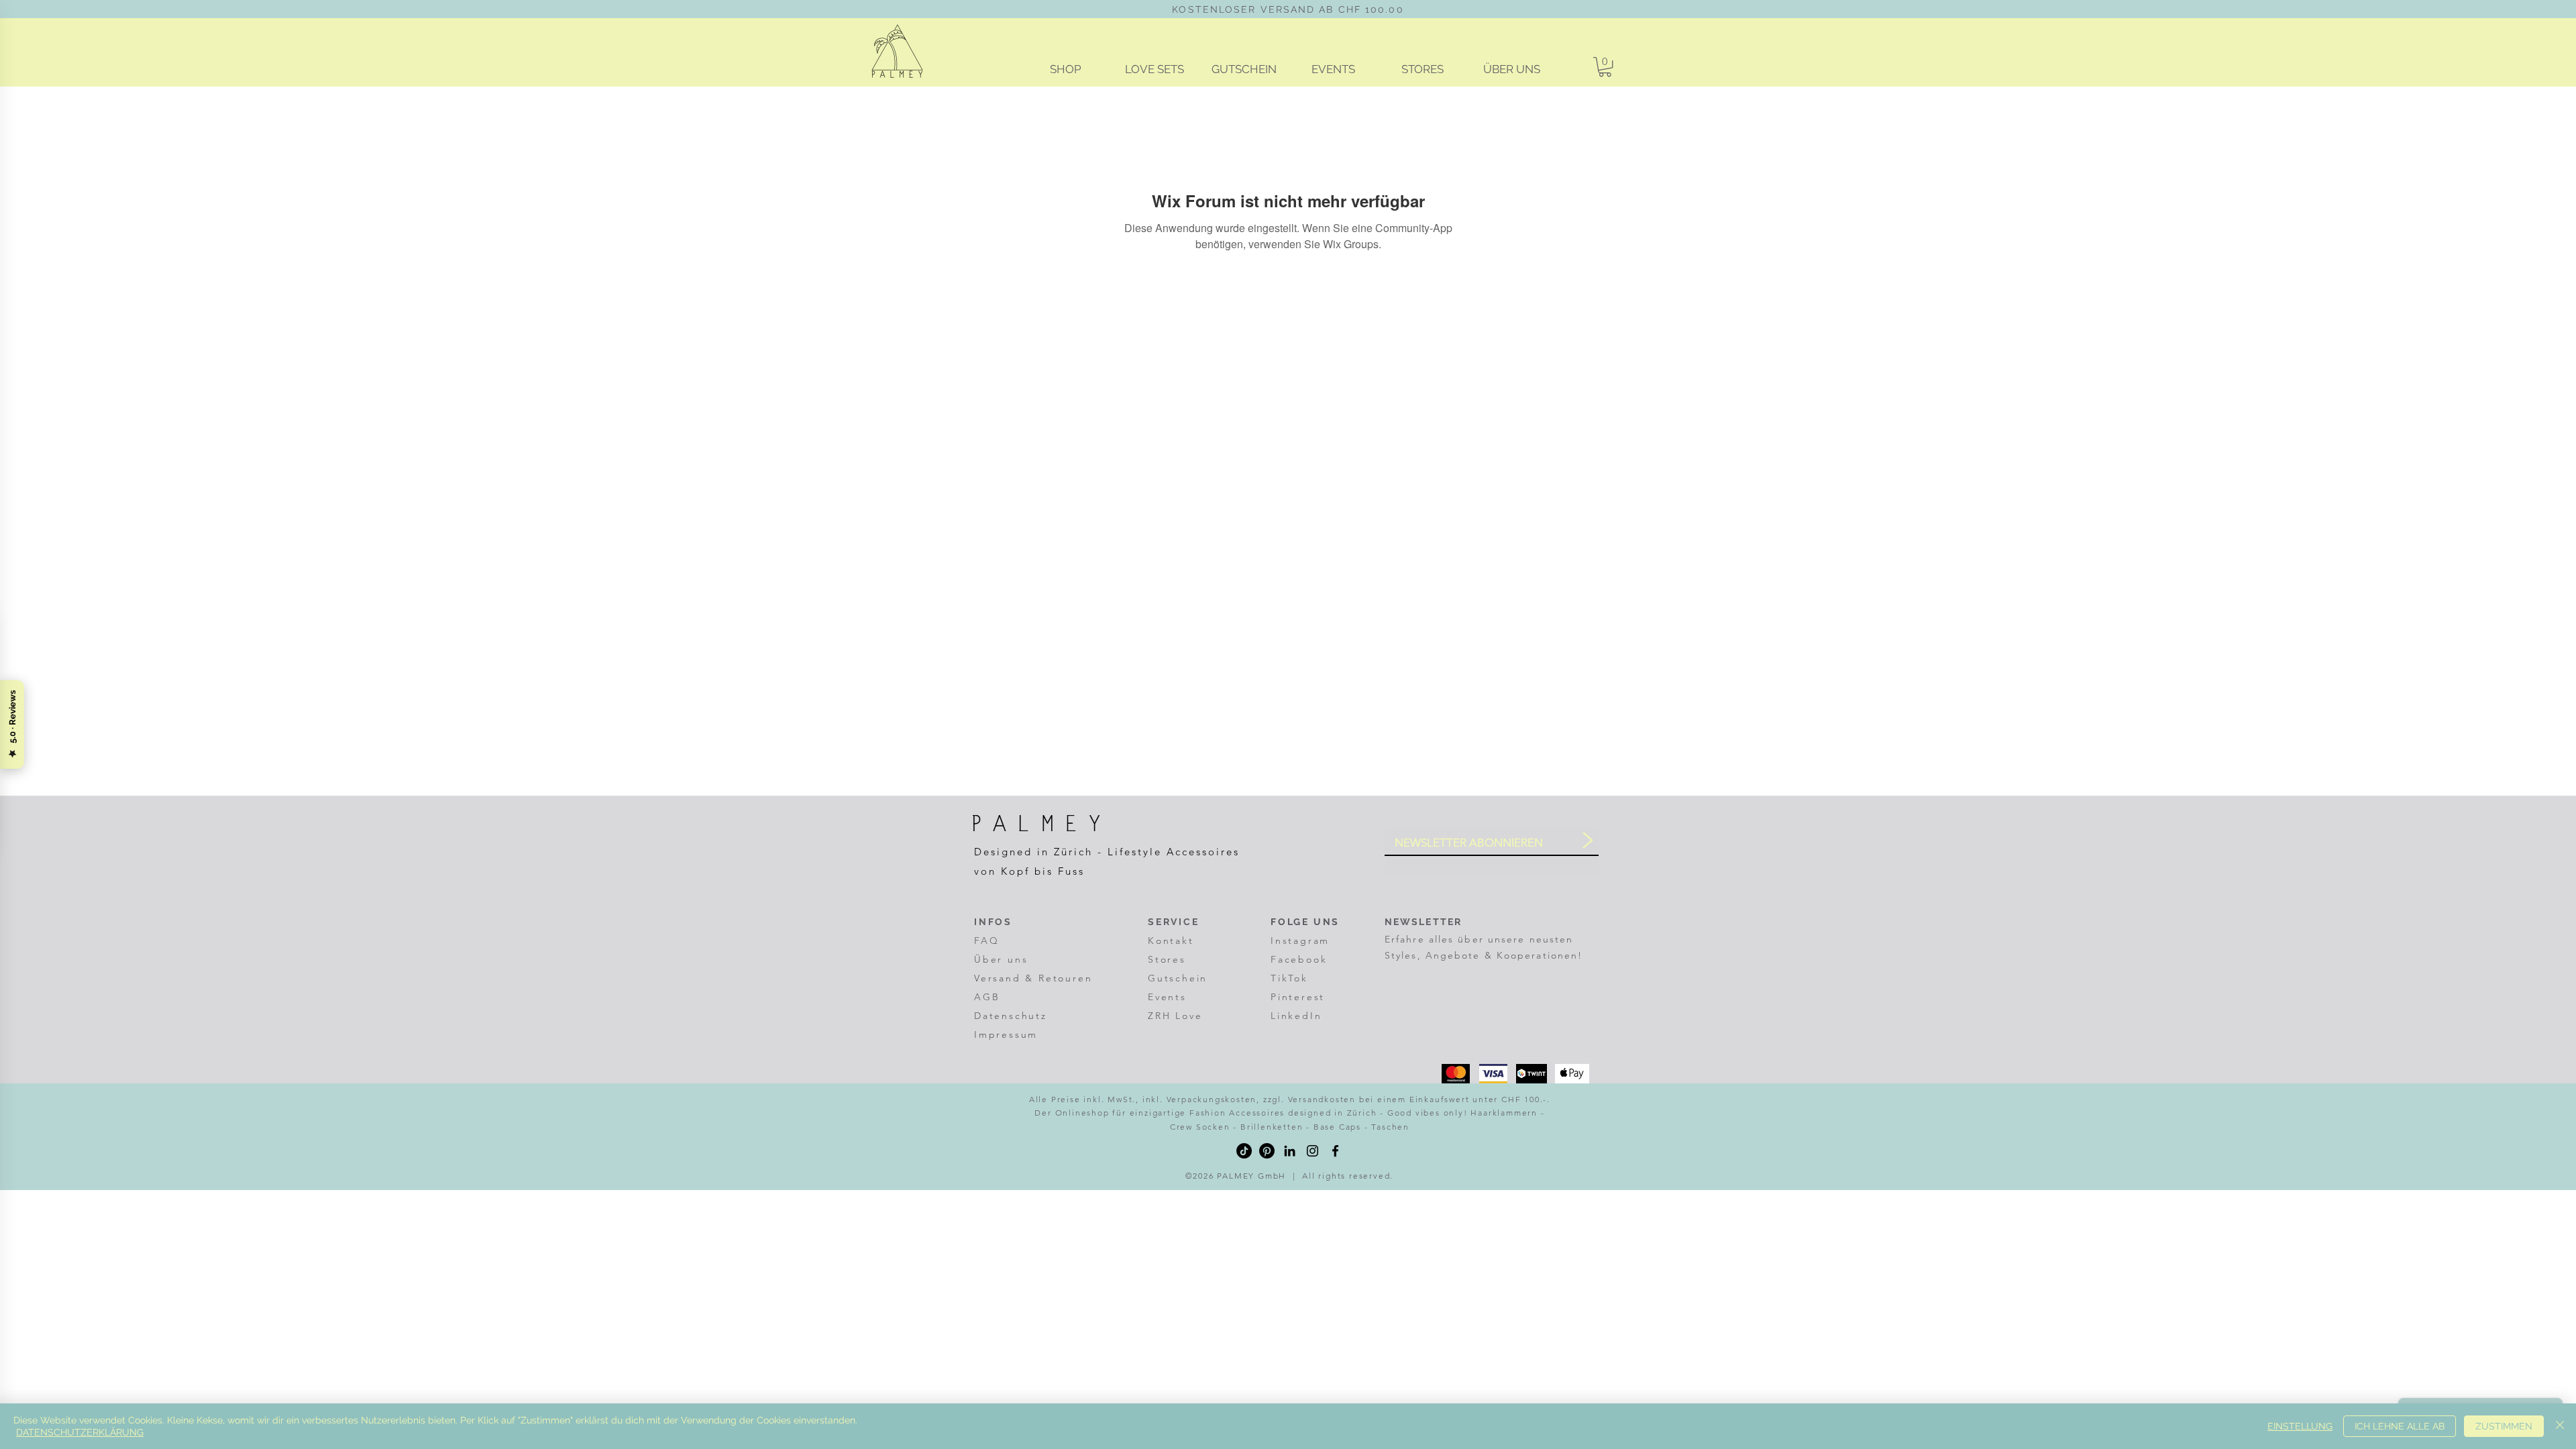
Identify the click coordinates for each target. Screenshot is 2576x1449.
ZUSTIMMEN (2504, 1426)
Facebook (1299, 959)
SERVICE (1175, 922)
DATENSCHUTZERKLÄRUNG (80, 1432)
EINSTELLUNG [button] (2300, 1426)
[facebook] (1335, 1151)
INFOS (993, 922)
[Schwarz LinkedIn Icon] (1290, 1151)
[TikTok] (1244, 1151)
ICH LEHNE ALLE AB (2400, 1426)
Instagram (1300, 941)
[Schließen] (2560, 1426)
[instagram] (1312, 1151)
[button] (1605, 67)
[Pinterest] (1267, 1151)
